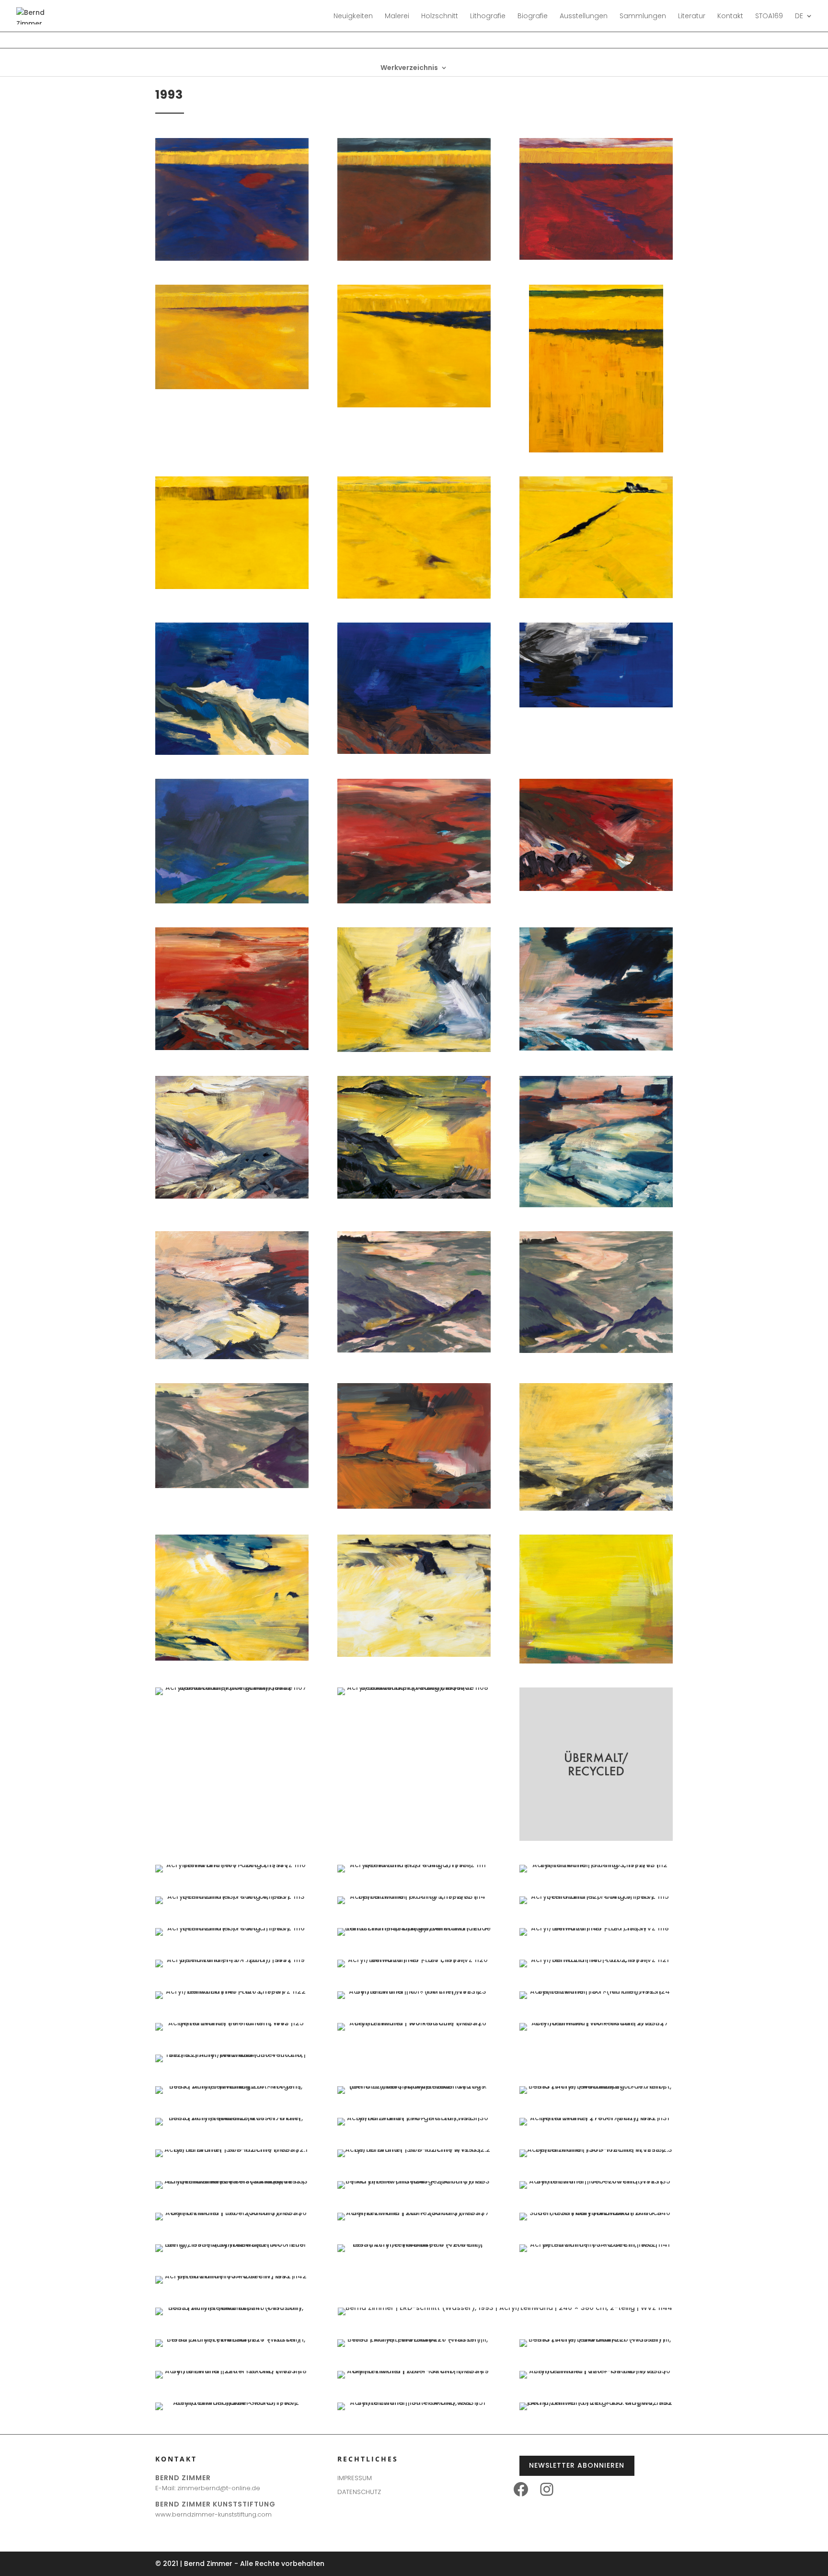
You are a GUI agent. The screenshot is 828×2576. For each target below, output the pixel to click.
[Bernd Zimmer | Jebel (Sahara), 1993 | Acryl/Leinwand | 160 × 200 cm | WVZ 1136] (232, 2213)
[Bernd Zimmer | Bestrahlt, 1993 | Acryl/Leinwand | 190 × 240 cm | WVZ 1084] (414, 596)
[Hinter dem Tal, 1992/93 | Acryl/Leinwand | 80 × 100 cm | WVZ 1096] (414, 1196)
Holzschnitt (440, 17)
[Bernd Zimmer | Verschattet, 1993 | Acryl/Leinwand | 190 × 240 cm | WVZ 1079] (596, 257)
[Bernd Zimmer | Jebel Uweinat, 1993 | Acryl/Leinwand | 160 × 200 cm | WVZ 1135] (596, 2181)
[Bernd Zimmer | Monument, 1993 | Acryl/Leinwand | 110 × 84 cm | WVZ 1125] (232, 2023)
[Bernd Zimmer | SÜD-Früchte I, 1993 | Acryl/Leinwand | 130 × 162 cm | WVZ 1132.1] (232, 2149)
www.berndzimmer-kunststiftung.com (213, 2514)
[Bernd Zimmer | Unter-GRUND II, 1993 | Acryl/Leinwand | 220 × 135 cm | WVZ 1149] (414, 2371)
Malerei (397, 17)
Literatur (692, 17)
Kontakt (730, 17)
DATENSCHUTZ (359, 2492)
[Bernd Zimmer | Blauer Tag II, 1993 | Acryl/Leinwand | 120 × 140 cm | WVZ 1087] (414, 751)
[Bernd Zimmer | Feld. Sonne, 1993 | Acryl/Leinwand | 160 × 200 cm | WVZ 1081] (414, 405)
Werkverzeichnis (409, 68)
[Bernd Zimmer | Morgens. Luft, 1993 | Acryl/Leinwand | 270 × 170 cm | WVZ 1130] (414, 2118)
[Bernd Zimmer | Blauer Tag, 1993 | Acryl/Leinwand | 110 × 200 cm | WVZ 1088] (596, 705)
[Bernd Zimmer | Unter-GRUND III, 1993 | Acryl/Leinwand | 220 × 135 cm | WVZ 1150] (596, 2371)
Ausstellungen (584, 17)
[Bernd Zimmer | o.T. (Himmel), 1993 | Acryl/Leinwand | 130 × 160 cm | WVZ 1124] (596, 1991)
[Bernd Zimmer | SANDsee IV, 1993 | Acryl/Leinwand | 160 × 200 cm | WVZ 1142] (232, 2276)
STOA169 (769, 17)
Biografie (533, 17)
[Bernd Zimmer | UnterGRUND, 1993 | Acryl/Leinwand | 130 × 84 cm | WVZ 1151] (414, 2403)
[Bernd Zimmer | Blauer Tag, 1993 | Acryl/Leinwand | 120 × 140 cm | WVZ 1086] (232, 752)
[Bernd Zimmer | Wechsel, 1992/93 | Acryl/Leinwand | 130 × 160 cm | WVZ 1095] (232, 1196)
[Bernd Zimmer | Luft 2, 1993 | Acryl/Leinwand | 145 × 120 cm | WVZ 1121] (596, 1960)
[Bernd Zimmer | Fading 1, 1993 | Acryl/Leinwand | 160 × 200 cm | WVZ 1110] (232, 1865)
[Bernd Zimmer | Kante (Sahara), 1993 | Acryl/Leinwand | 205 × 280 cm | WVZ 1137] (414, 2213)
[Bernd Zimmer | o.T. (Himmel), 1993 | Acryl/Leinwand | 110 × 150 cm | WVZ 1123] (414, 1991)
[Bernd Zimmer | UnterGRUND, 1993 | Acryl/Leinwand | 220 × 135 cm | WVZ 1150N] (232, 2403)
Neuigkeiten (353, 17)
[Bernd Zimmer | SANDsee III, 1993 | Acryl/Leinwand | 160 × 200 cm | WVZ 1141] (596, 2244)
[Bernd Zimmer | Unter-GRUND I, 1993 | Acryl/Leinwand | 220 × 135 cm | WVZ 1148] (232, 2371)
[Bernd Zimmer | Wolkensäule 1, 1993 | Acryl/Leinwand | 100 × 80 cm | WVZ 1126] (414, 2023)
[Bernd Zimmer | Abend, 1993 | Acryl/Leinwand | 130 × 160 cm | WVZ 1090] (414, 901)
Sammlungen (643, 17)
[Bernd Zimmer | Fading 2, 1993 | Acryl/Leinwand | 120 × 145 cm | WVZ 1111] (414, 1865)
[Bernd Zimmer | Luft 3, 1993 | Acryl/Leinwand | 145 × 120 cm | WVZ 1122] (232, 1991)
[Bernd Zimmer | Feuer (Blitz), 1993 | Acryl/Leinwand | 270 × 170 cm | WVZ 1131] (596, 2118)
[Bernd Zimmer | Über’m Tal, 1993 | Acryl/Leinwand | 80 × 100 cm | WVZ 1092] (232, 1048)
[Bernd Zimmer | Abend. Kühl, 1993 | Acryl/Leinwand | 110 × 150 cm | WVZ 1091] (596, 889)
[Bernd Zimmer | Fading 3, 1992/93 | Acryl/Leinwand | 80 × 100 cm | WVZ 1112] (596, 1865)
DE (799, 17)
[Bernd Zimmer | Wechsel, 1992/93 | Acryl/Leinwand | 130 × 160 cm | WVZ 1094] (596, 1048)
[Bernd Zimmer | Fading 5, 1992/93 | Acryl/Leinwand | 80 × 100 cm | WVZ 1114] (414, 1896)
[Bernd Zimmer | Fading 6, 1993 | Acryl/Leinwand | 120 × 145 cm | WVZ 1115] (596, 1896)
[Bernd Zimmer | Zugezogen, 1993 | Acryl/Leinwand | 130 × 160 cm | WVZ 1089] (232, 901)
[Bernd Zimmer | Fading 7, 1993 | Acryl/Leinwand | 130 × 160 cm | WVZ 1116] (232, 1928)
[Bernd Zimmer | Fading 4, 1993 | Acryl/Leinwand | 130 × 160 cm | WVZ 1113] (232, 1896)
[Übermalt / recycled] (596, 1838)
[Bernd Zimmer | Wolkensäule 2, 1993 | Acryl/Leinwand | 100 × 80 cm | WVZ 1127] (596, 2023)
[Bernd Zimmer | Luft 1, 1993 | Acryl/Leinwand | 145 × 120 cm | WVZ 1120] (414, 1960)
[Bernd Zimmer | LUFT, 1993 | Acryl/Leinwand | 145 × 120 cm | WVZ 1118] (596, 1928)
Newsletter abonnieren (577, 2465)
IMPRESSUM (355, 2478)
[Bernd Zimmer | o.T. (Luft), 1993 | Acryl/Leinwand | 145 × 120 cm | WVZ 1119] (232, 1960)
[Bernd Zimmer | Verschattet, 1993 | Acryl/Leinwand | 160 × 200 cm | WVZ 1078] (414, 258)
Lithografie (488, 17)
